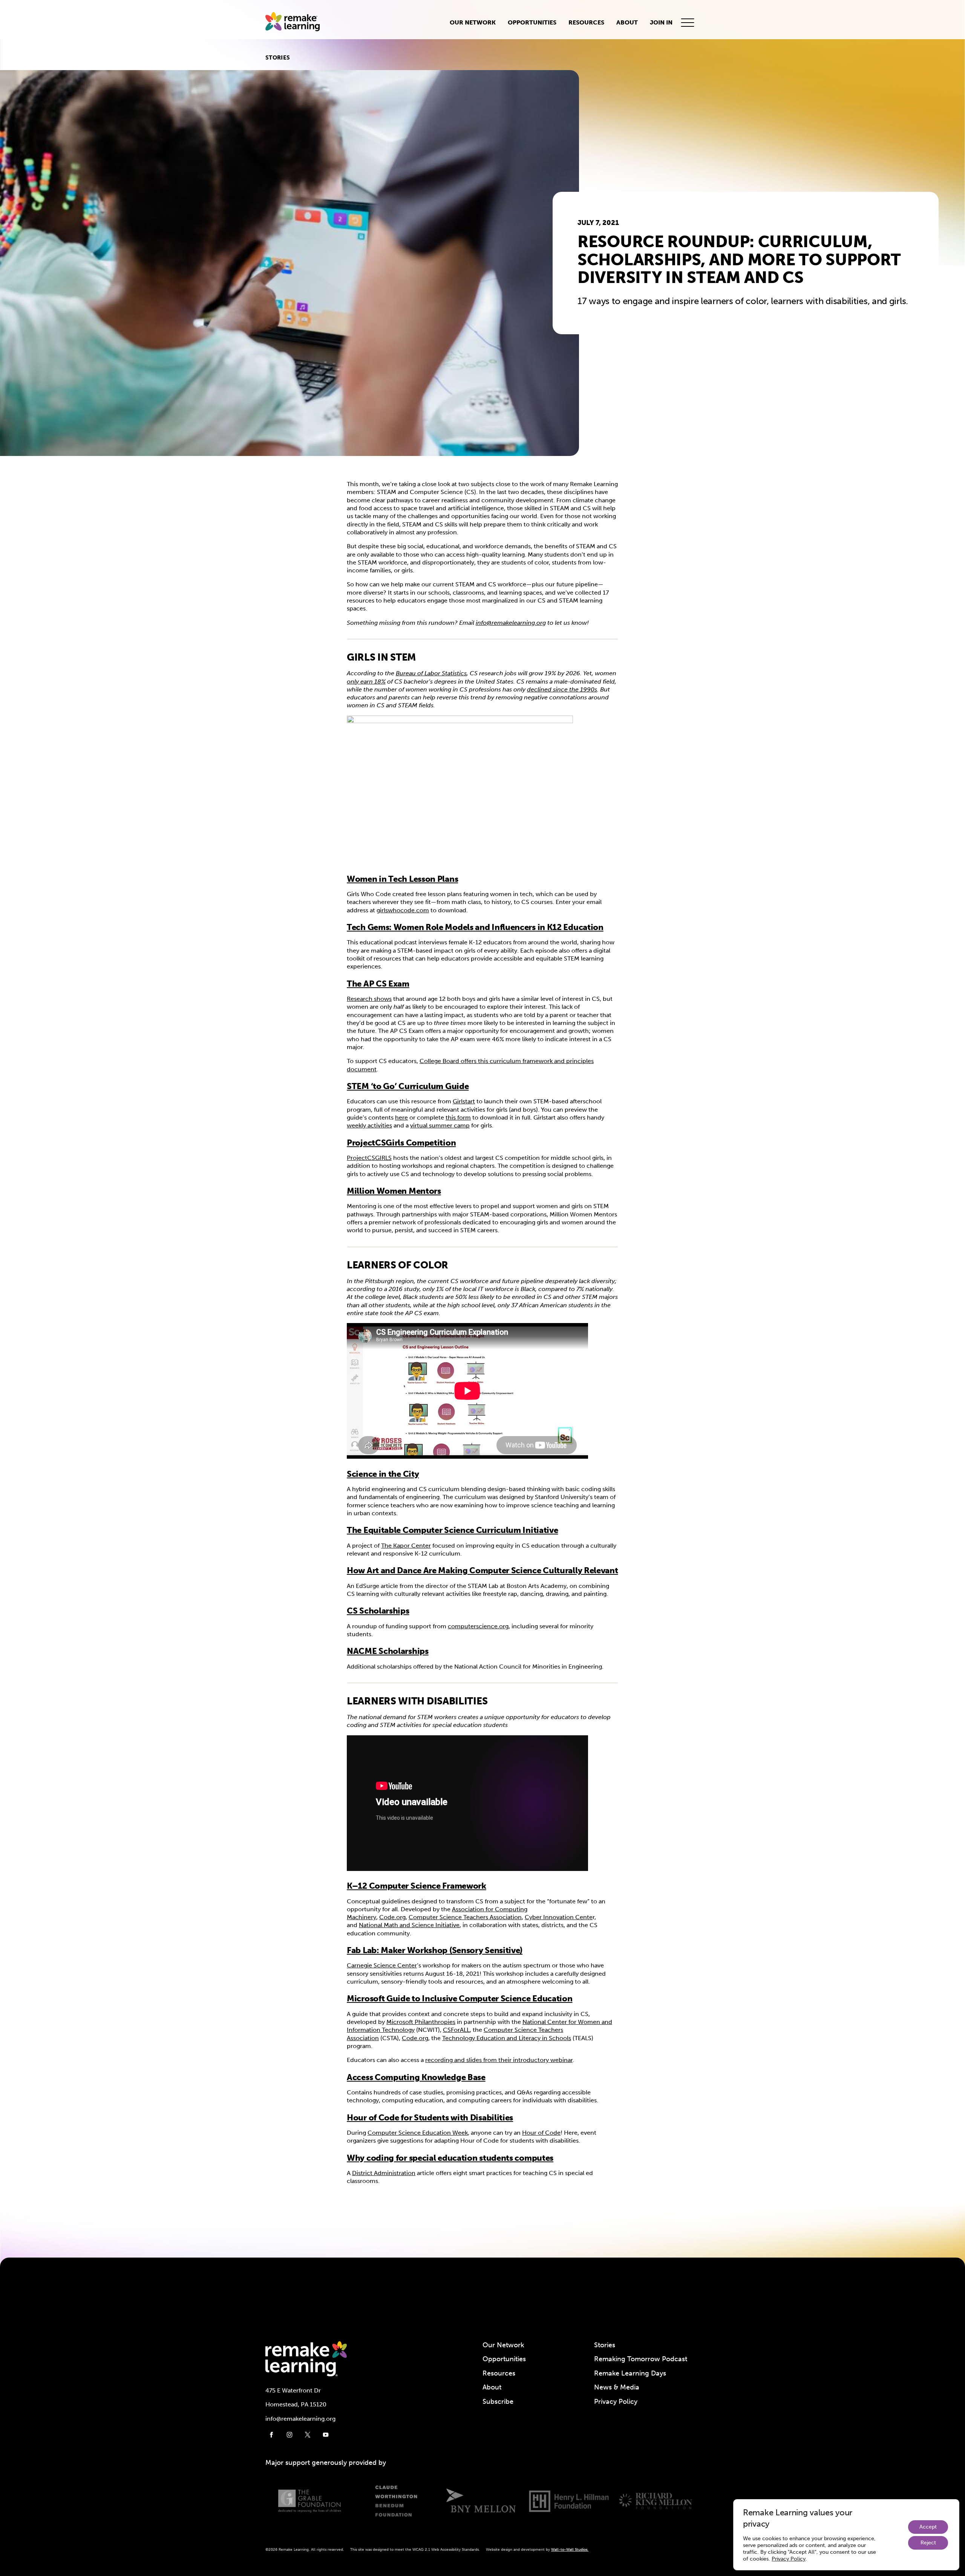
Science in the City (383, 1474)
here (401, 1117)
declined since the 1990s (562, 689)
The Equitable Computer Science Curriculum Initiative (452, 1530)
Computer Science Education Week (418, 2133)
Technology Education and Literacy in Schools (507, 2038)
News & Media (617, 2387)
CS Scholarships (378, 1611)
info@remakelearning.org (511, 623)
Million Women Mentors (394, 1191)
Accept (928, 2527)
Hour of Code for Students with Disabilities (430, 2118)
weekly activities (369, 1125)
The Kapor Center (406, 1546)
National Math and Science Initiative (409, 1925)
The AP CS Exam (378, 984)
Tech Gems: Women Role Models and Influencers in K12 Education (475, 927)
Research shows (369, 999)
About (627, 22)
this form (458, 1117)
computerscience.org (478, 1626)
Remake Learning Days (630, 2373)
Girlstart (464, 1101)
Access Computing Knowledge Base (416, 2077)
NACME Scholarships (388, 1651)
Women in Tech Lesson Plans (402, 879)
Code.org (392, 1917)
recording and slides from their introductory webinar (499, 2060)
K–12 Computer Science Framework (417, 1886)
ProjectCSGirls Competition (401, 1143)
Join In (661, 22)
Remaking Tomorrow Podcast (641, 2359)
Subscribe (498, 2402)
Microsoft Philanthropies (421, 2022)
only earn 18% (366, 681)
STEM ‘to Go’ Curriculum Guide (408, 1086)
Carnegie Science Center (382, 1965)
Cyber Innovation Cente (559, 1917)
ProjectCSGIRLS (369, 1158)
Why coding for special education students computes (450, 2158)
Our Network (473, 22)
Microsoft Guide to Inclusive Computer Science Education (460, 1999)
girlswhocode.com (403, 910)
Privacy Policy (616, 2402)
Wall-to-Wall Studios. (570, 2550)
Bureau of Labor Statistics (431, 673)
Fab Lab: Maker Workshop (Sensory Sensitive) (435, 1950)
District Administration (384, 2173)
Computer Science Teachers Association (465, 1917)
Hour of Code (541, 2133)
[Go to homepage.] (296, 23)
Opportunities (532, 22)
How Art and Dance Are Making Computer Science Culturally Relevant (482, 1570)
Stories (278, 58)
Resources (586, 22)
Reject (928, 2543)
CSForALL (456, 2030)
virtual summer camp (440, 1125)
